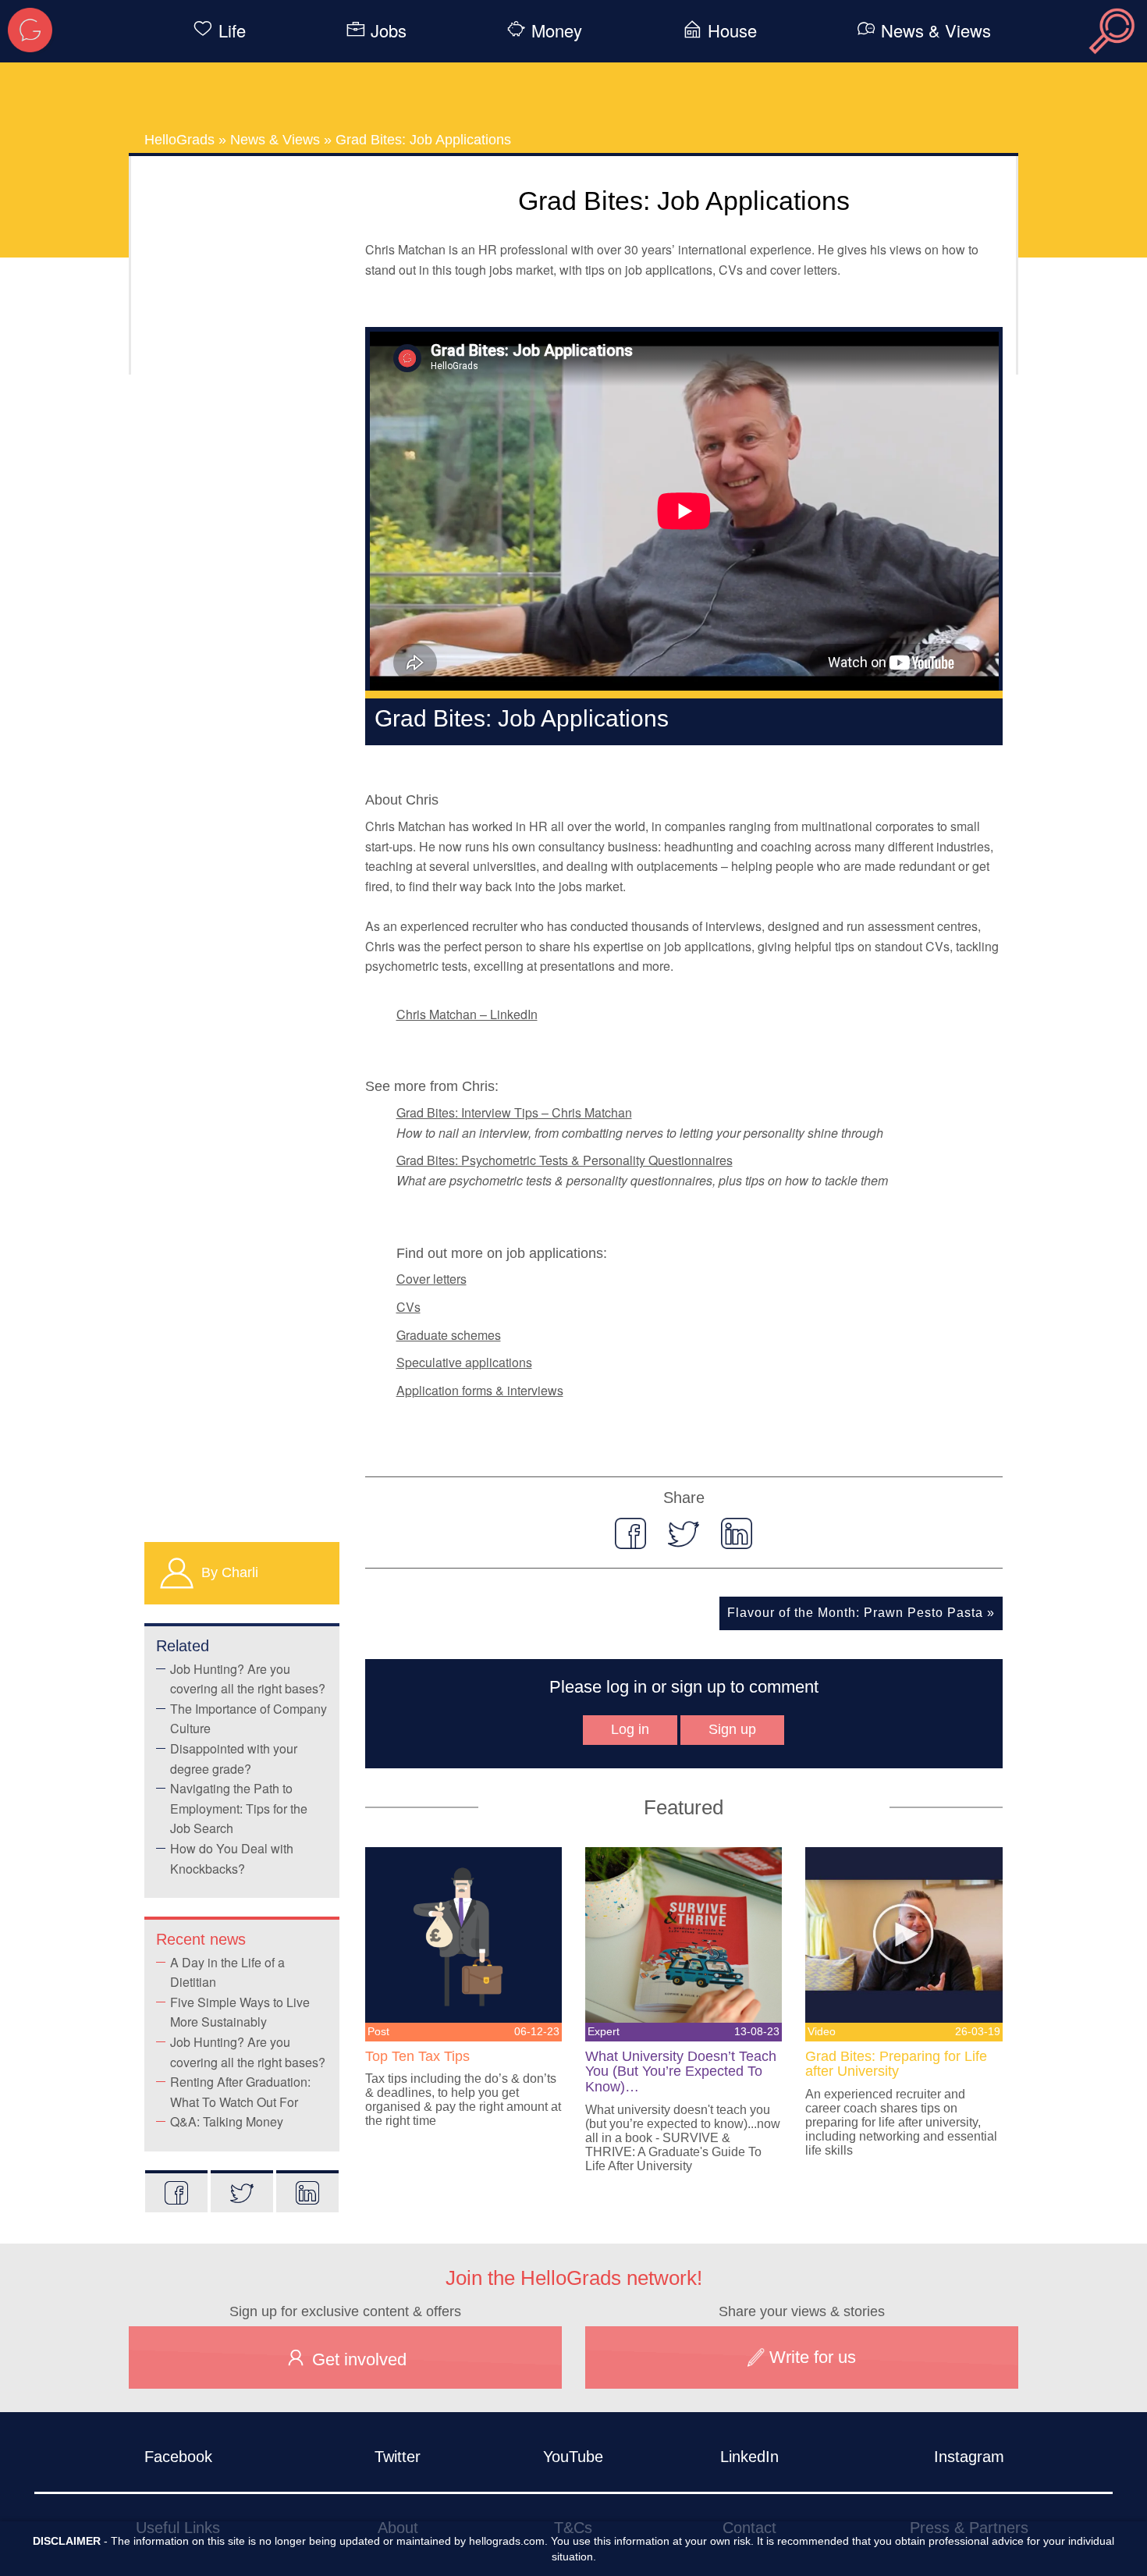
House (732, 30)
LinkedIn (749, 2457)
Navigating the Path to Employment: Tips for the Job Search (239, 1808)
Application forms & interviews (480, 1390)
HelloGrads (179, 140)
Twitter (398, 2457)
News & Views (936, 30)
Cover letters (431, 1279)
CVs (408, 1307)
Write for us (810, 2357)
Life (232, 30)
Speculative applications (464, 1362)
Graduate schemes (449, 1335)
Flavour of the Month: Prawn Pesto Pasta (855, 1613)
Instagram (969, 2457)
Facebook (178, 2457)
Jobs (389, 30)
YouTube (573, 2457)
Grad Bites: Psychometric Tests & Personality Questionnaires (565, 1160)
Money (557, 30)
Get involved (357, 2359)
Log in (630, 1729)
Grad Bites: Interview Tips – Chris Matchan (514, 1112)
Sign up (732, 1729)
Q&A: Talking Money (227, 2121)
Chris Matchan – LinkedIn (467, 1014)
